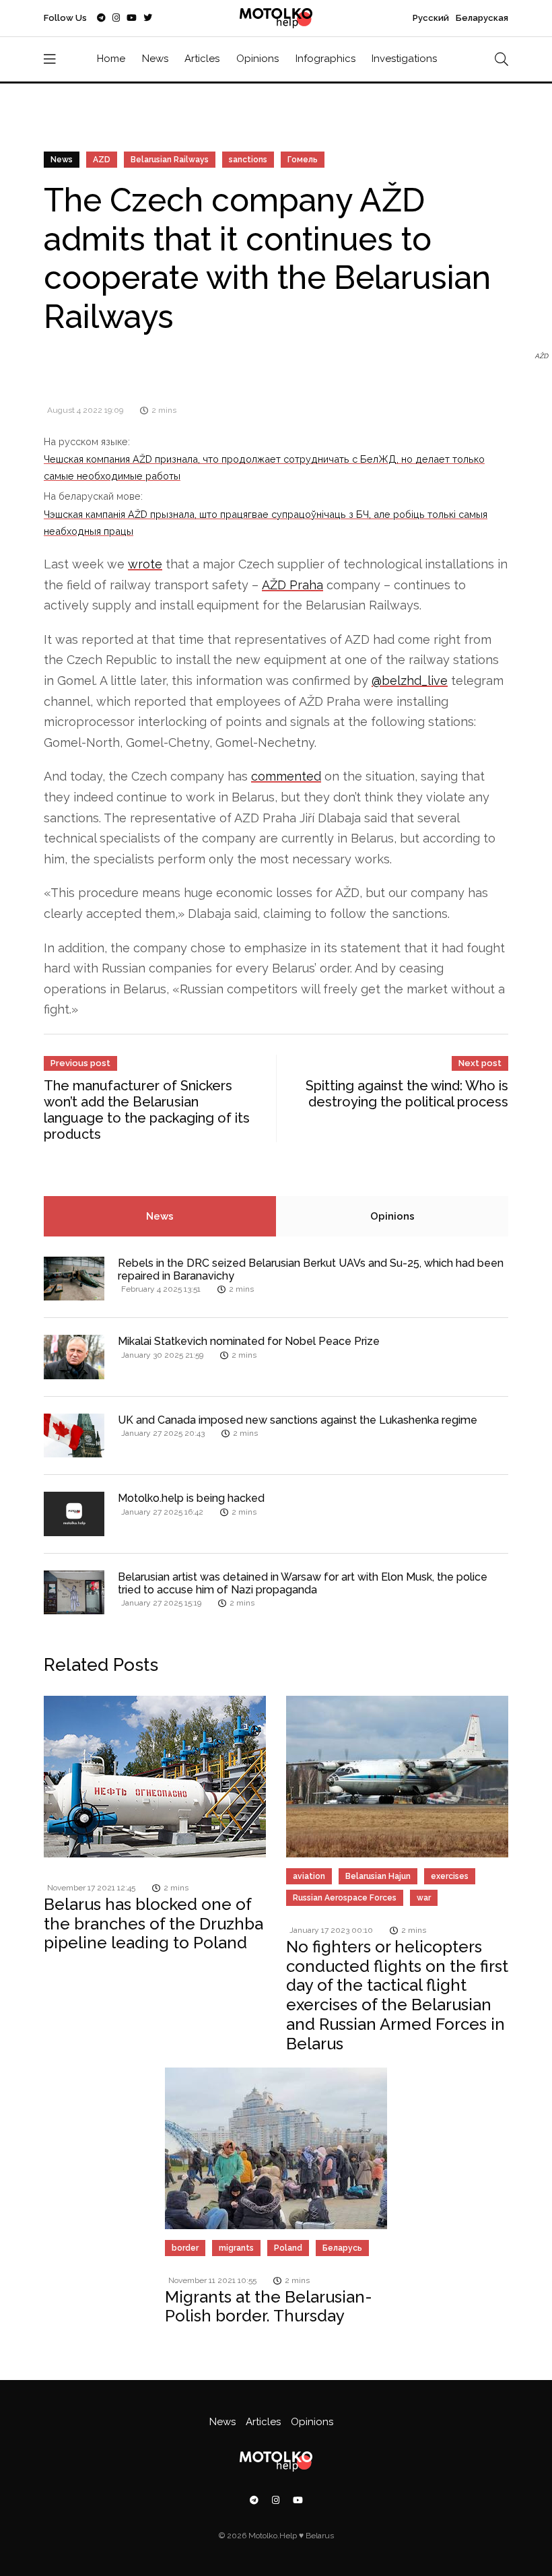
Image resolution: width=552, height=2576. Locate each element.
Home (111, 59)
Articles (202, 59)
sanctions (248, 160)
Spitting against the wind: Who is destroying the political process (407, 1094)
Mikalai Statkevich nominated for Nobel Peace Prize (249, 1341)
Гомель (303, 160)
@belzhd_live (410, 681)
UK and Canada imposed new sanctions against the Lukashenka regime (298, 1420)
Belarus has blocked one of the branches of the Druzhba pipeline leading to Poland (153, 1924)
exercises (450, 1876)
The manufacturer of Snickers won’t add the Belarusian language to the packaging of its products (147, 1110)
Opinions (257, 59)
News (155, 59)
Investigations (404, 59)
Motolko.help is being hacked (191, 1498)
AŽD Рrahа (292, 585)
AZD (102, 160)
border (185, 2248)
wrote (145, 564)
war (424, 1898)
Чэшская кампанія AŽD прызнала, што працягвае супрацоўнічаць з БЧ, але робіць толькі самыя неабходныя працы (266, 522)
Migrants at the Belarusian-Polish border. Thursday (269, 2307)
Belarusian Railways (170, 160)
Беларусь (342, 2248)
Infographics (325, 59)
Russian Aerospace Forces (345, 1898)
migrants (236, 2248)
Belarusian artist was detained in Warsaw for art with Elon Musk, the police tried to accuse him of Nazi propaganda (303, 1583)
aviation (309, 1876)
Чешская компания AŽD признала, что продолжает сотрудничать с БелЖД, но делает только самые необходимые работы (264, 467)
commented (286, 776)
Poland (288, 2248)
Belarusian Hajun (378, 1876)
